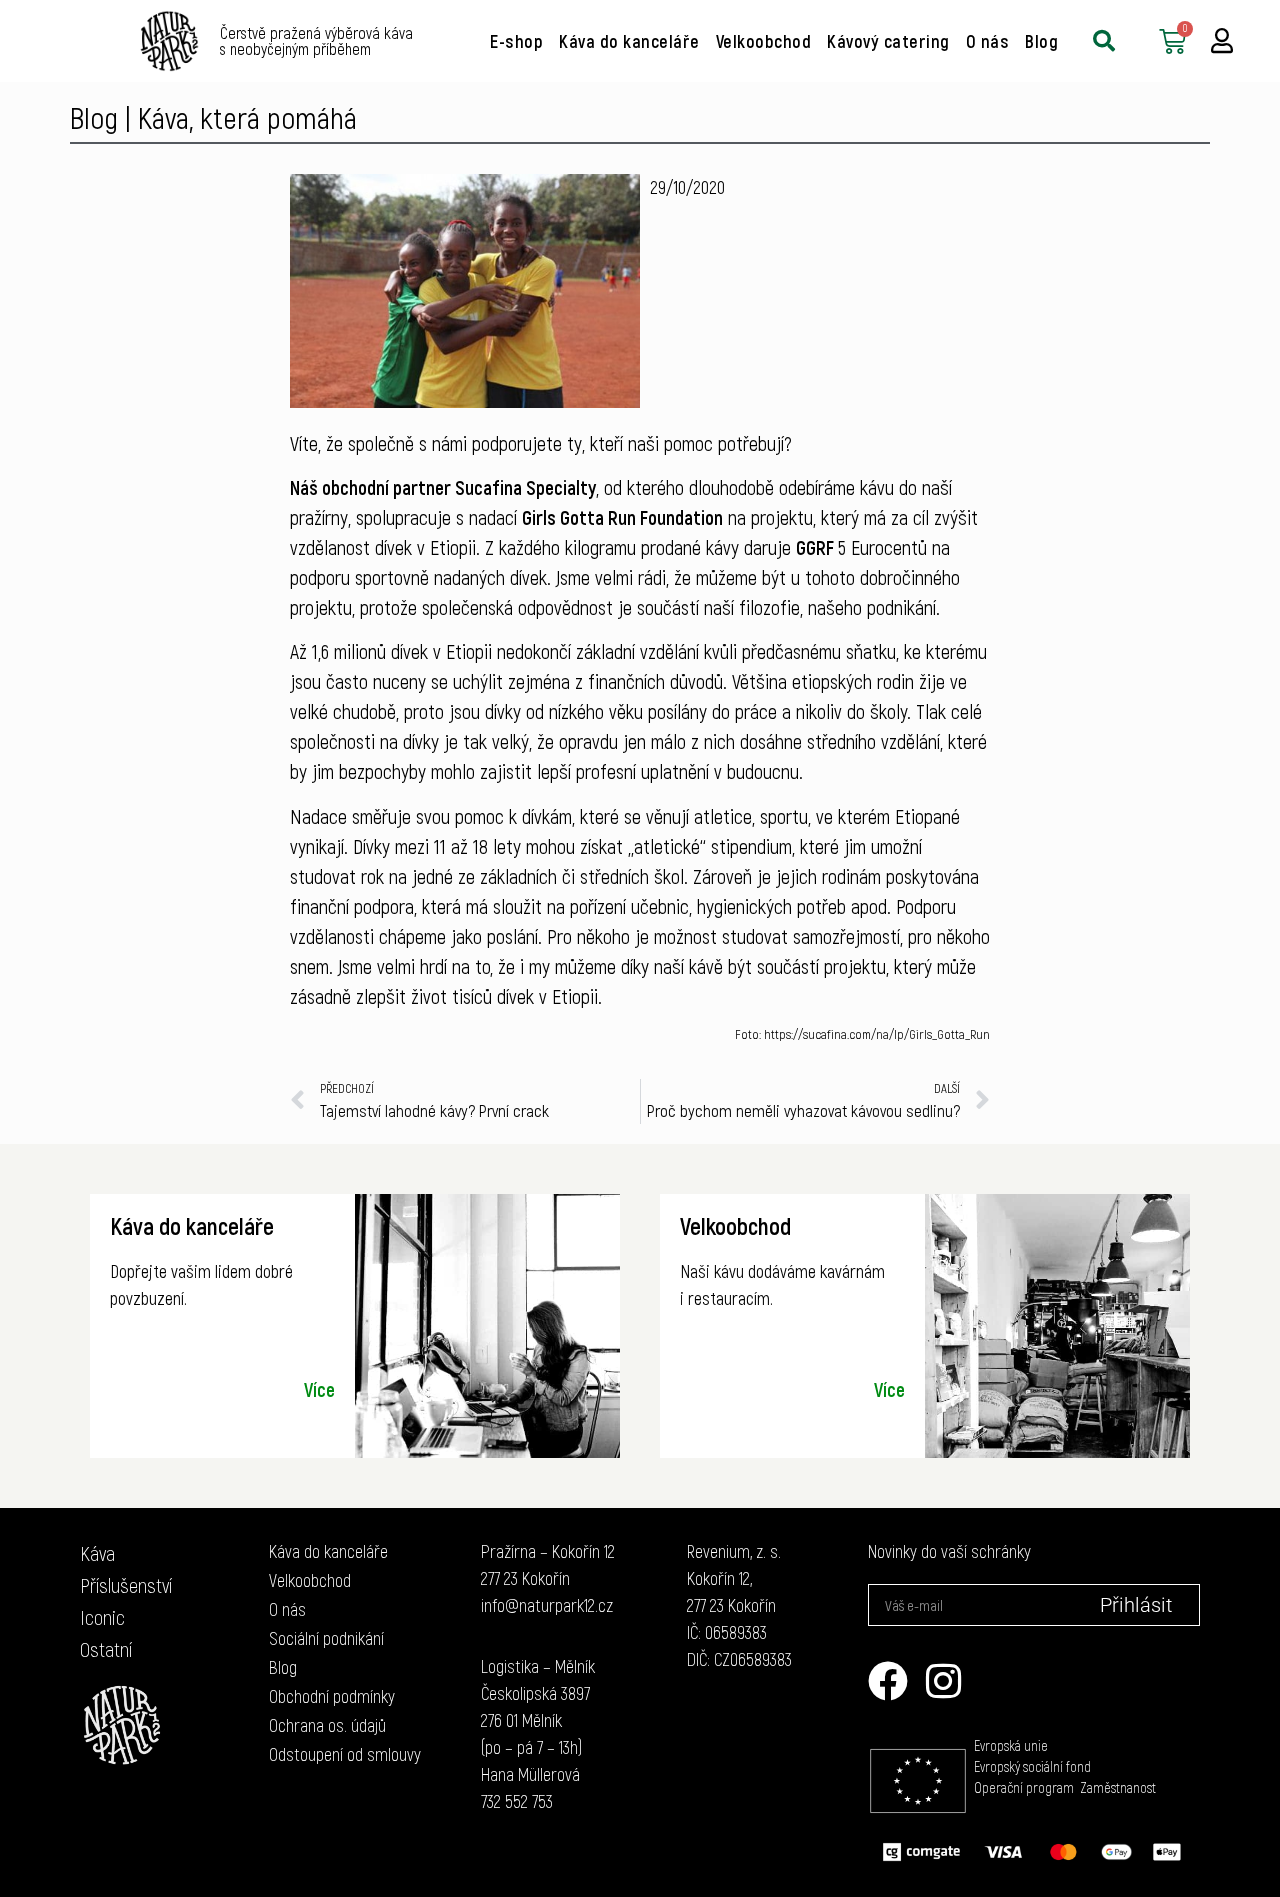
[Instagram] (944, 1681)
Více (319, 1389)
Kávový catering (888, 41)
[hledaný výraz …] (1104, 41)
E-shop (516, 41)
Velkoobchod (764, 41)
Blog (1041, 41)
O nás (988, 41)
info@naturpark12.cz (547, 1605)
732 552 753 (517, 1801)
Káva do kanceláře (629, 41)
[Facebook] (888, 1681)
